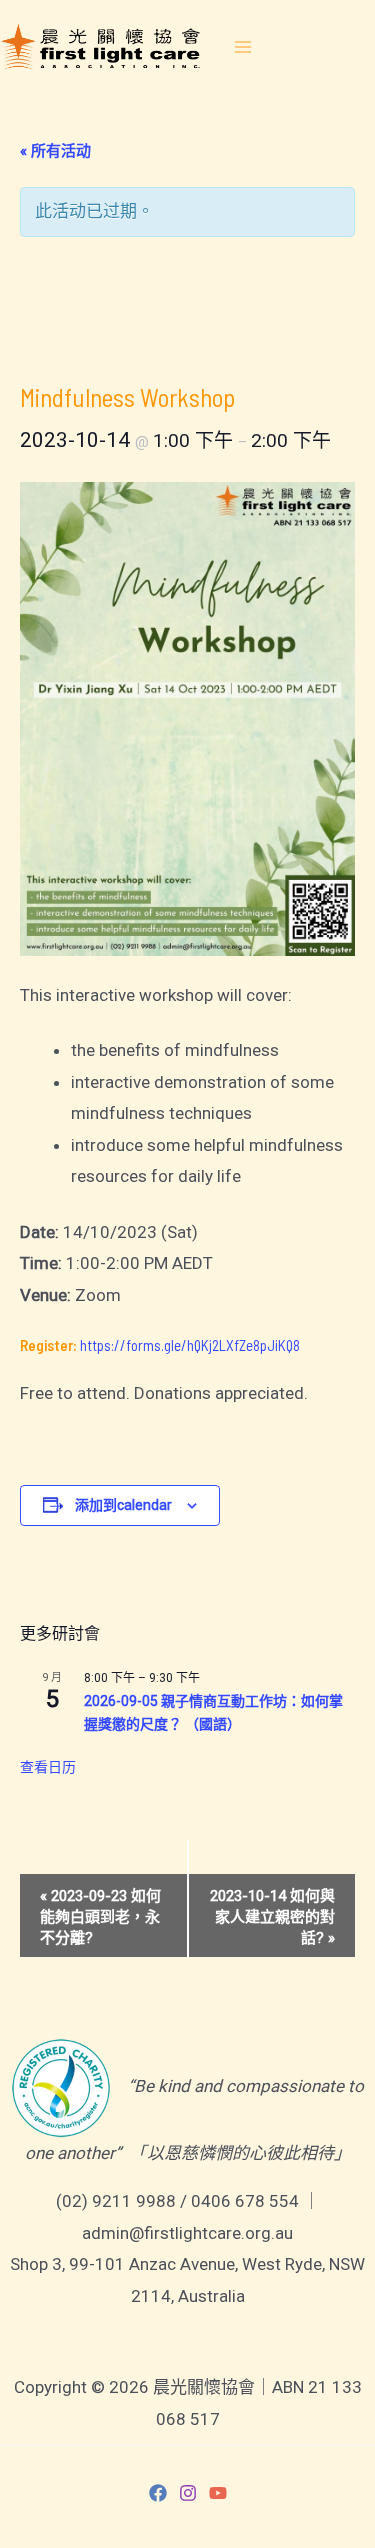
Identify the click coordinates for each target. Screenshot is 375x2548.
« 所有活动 (55, 151)
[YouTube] (218, 2493)
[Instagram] (188, 2493)
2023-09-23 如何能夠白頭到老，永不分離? (100, 1917)
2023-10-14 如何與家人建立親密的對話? (272, 1917)
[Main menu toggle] (243, 47)
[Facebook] (158, 2493)
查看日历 (48, 1767)
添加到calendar (123, 1505)
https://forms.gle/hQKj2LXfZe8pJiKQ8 (190, 1345)
